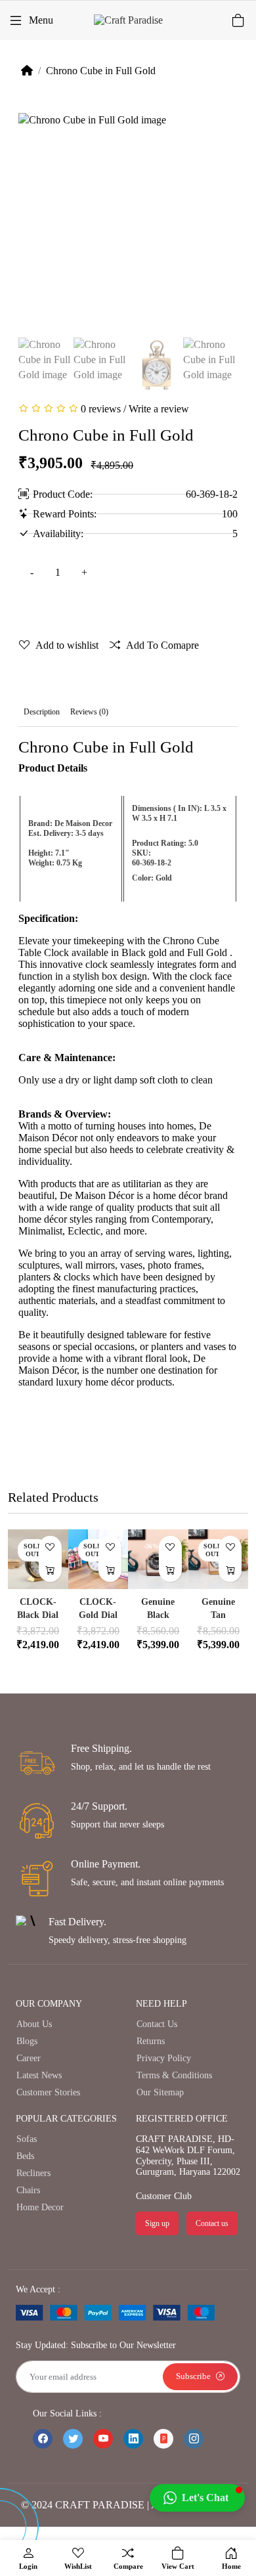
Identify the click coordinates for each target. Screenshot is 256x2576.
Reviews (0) (89, 712)
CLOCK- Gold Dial (98, 1608)
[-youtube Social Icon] (103, 2439)
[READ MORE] (50, 1570)
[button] (197, 2498)
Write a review (159, 409)
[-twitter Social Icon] (73, 2439)
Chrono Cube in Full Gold (101, 71)
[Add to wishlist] (50, 1547)
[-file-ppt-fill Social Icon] (163, 2439)
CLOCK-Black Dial (38, 1608)
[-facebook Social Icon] (43, 2439)
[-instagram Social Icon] (194, 2439)
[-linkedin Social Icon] (133, 2439)
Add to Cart (117, 609)
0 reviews (101, 409)
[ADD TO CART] (170, 1570)
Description (42, 712)
